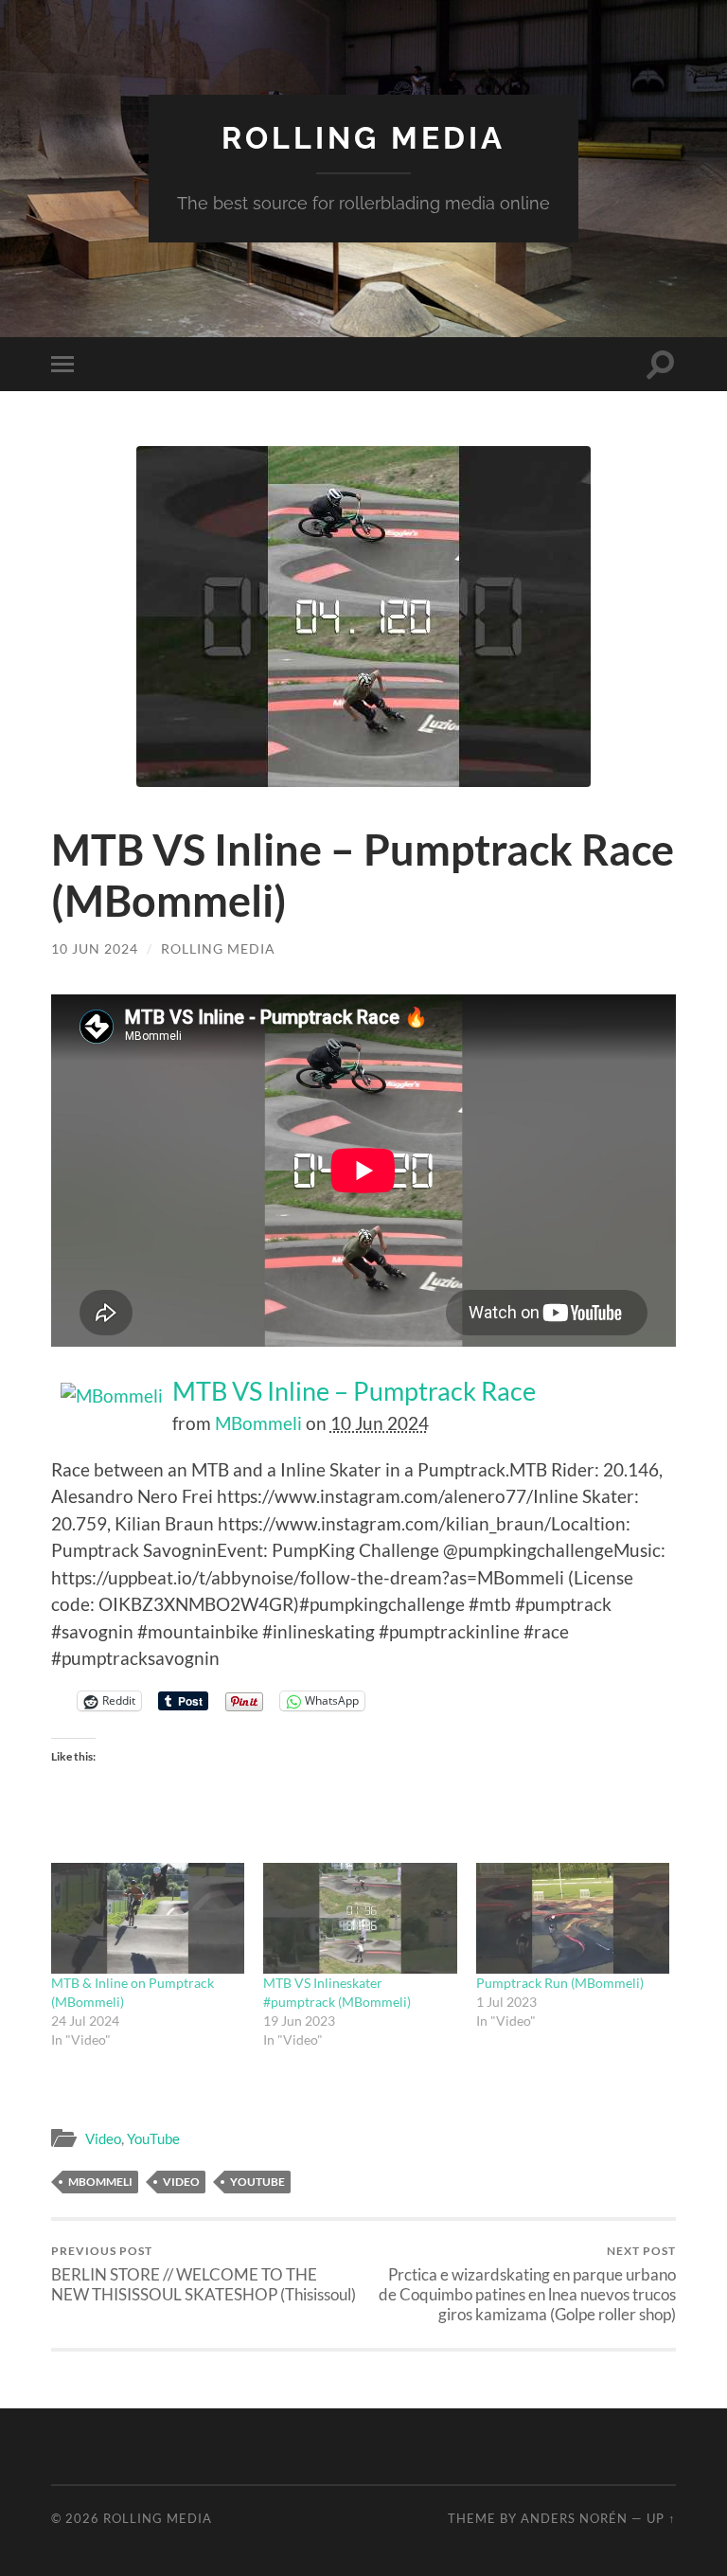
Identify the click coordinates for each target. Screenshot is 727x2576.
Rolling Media (363, 138)
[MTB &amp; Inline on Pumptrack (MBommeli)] (148, 1918)
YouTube (153, 2138)
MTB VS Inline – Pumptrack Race (354, 1391)
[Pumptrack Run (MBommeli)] (573, 1918)
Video (103, 2138)
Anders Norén (574, 2518)
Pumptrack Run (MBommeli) (560, 1983)
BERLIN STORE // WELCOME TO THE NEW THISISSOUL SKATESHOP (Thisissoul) (204, 2274)
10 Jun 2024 (95, 948)
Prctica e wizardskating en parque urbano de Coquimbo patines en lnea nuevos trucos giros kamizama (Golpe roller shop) (527, 2284)
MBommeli (258, 1423)
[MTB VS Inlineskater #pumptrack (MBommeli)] (360, 1918)
